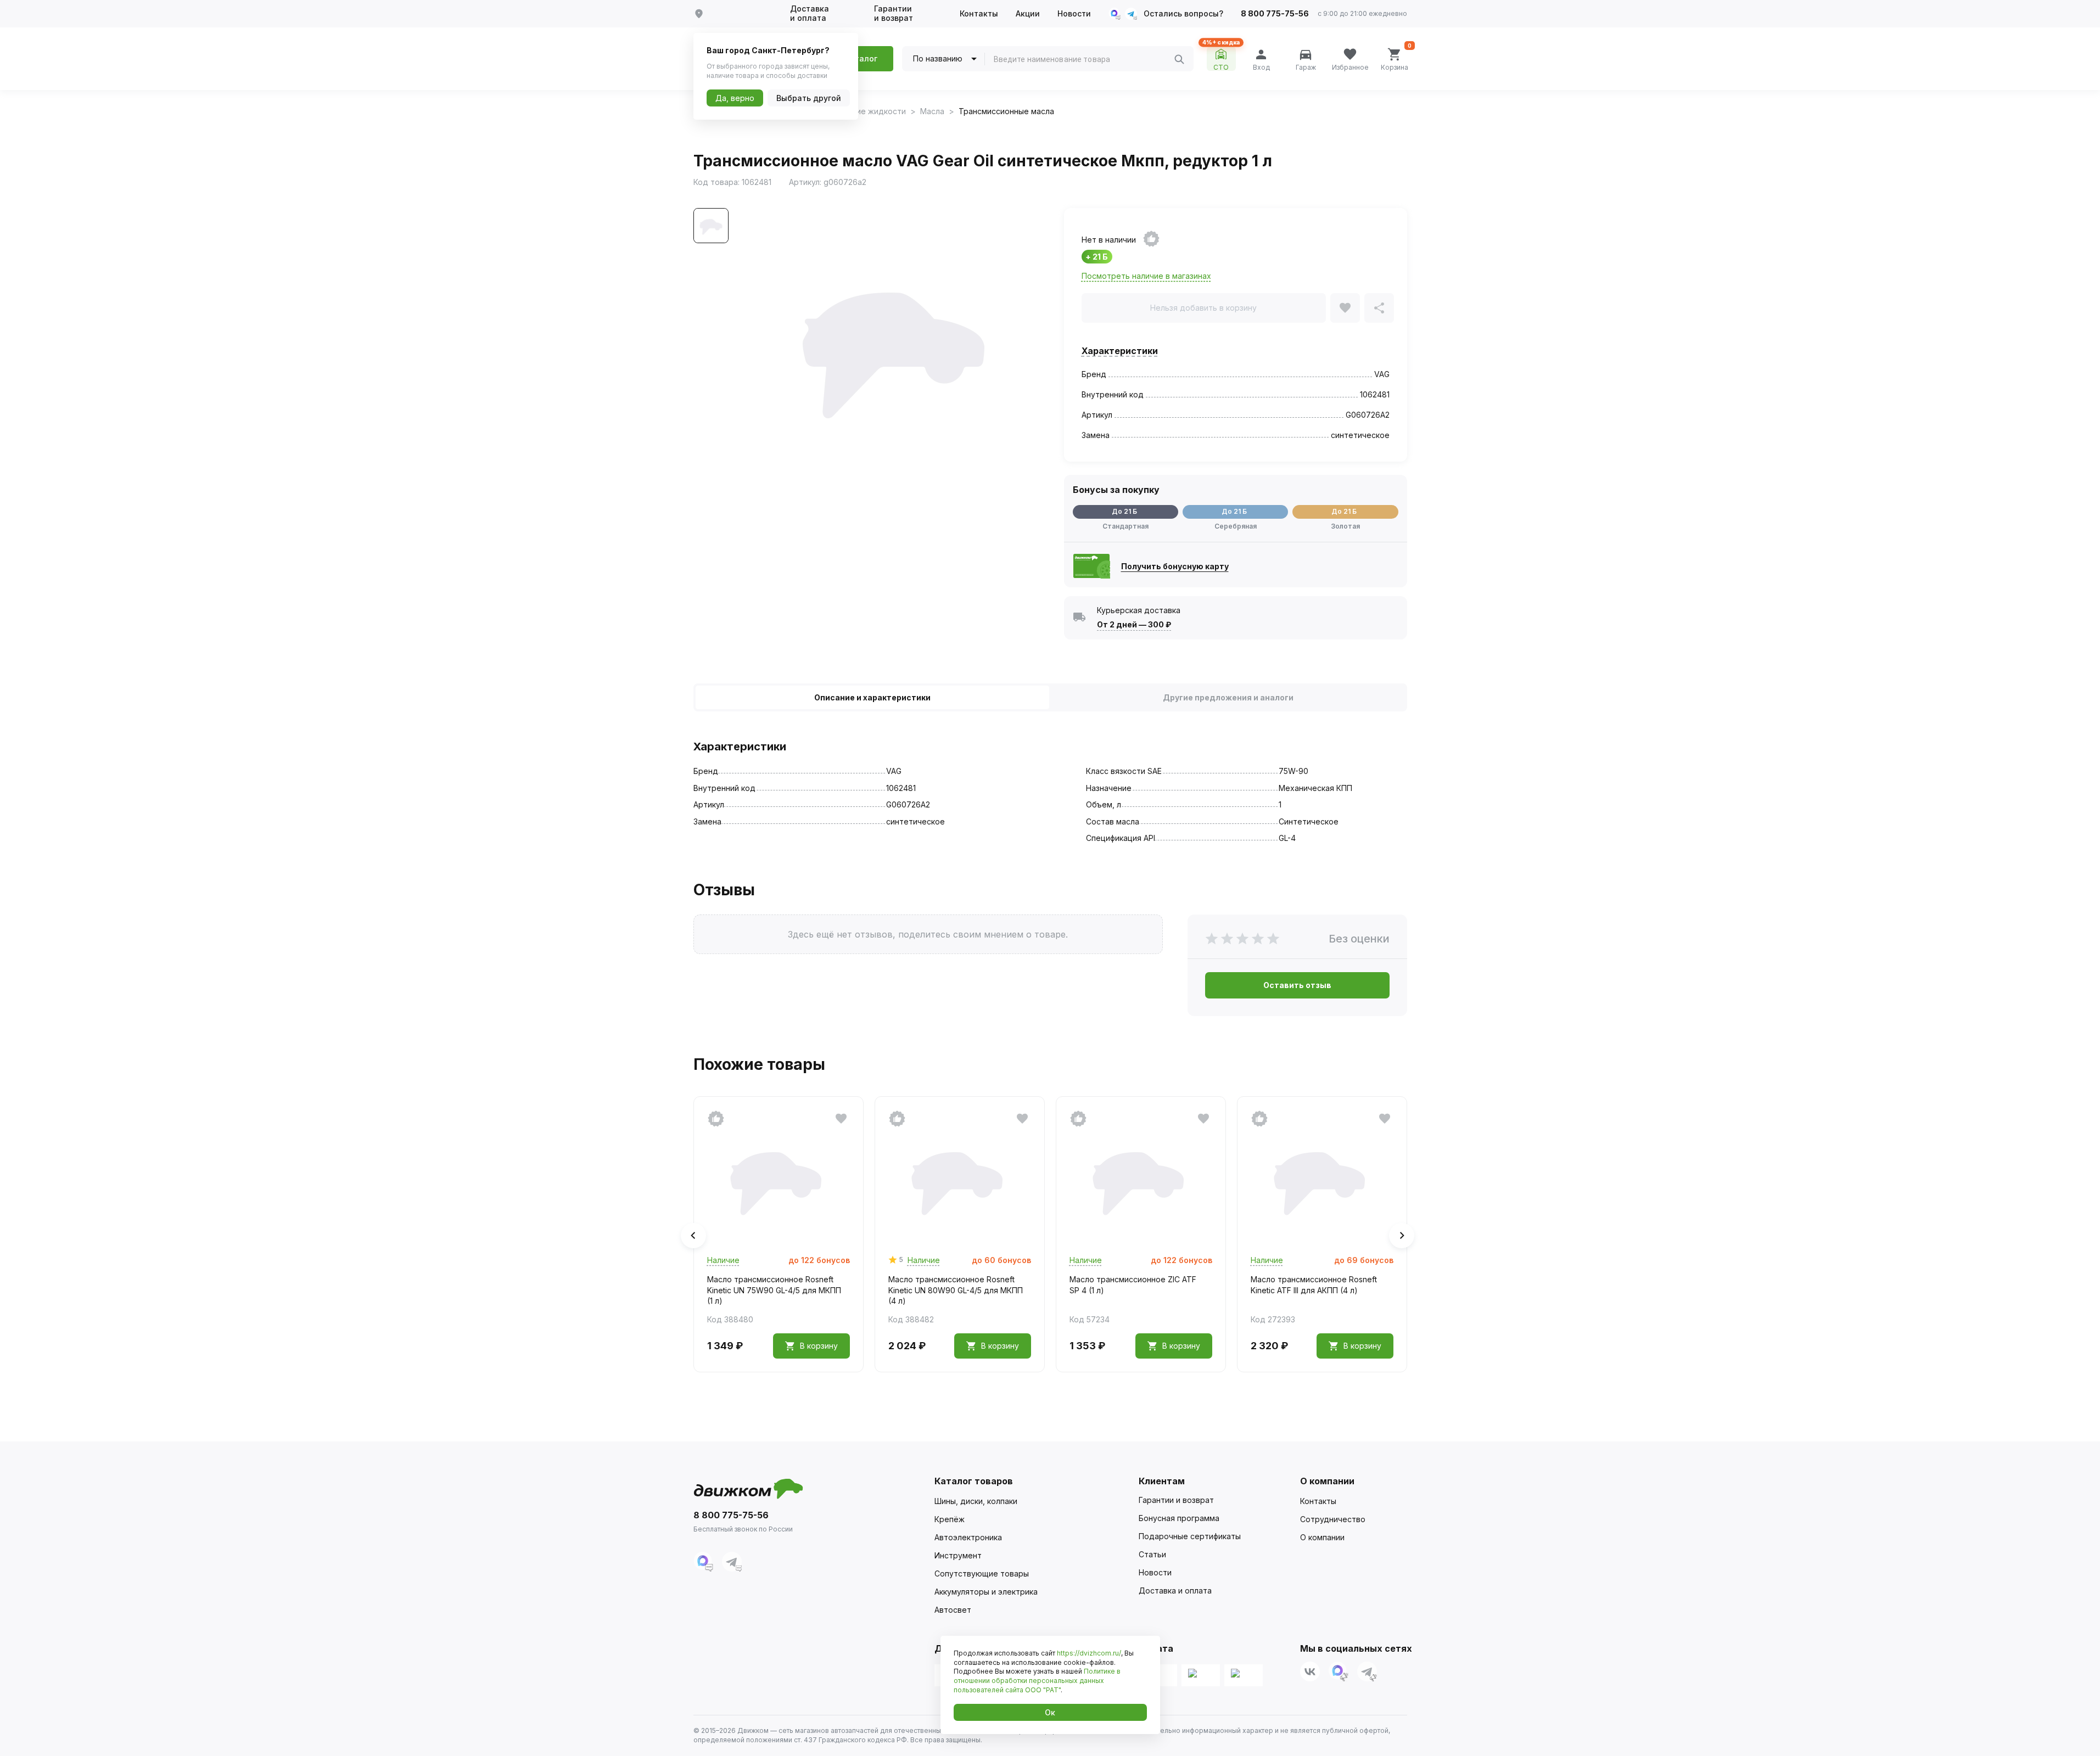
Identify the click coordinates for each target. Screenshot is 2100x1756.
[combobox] (1084, 59)
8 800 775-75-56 (1275, 14)
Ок (1050, 1712)
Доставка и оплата (810, 13)
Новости (1074, 14)
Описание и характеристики (872, 697)
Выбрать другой (809, 98)
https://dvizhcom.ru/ (1089, 1653)
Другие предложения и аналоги (1228, 697)
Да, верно (735, 98)
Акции (1028, 14)
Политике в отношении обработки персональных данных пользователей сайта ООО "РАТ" (1037, 1681)
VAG (1382, 374)
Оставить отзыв (1297, 985)
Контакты (979, 14)
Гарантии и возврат (894, 13)
